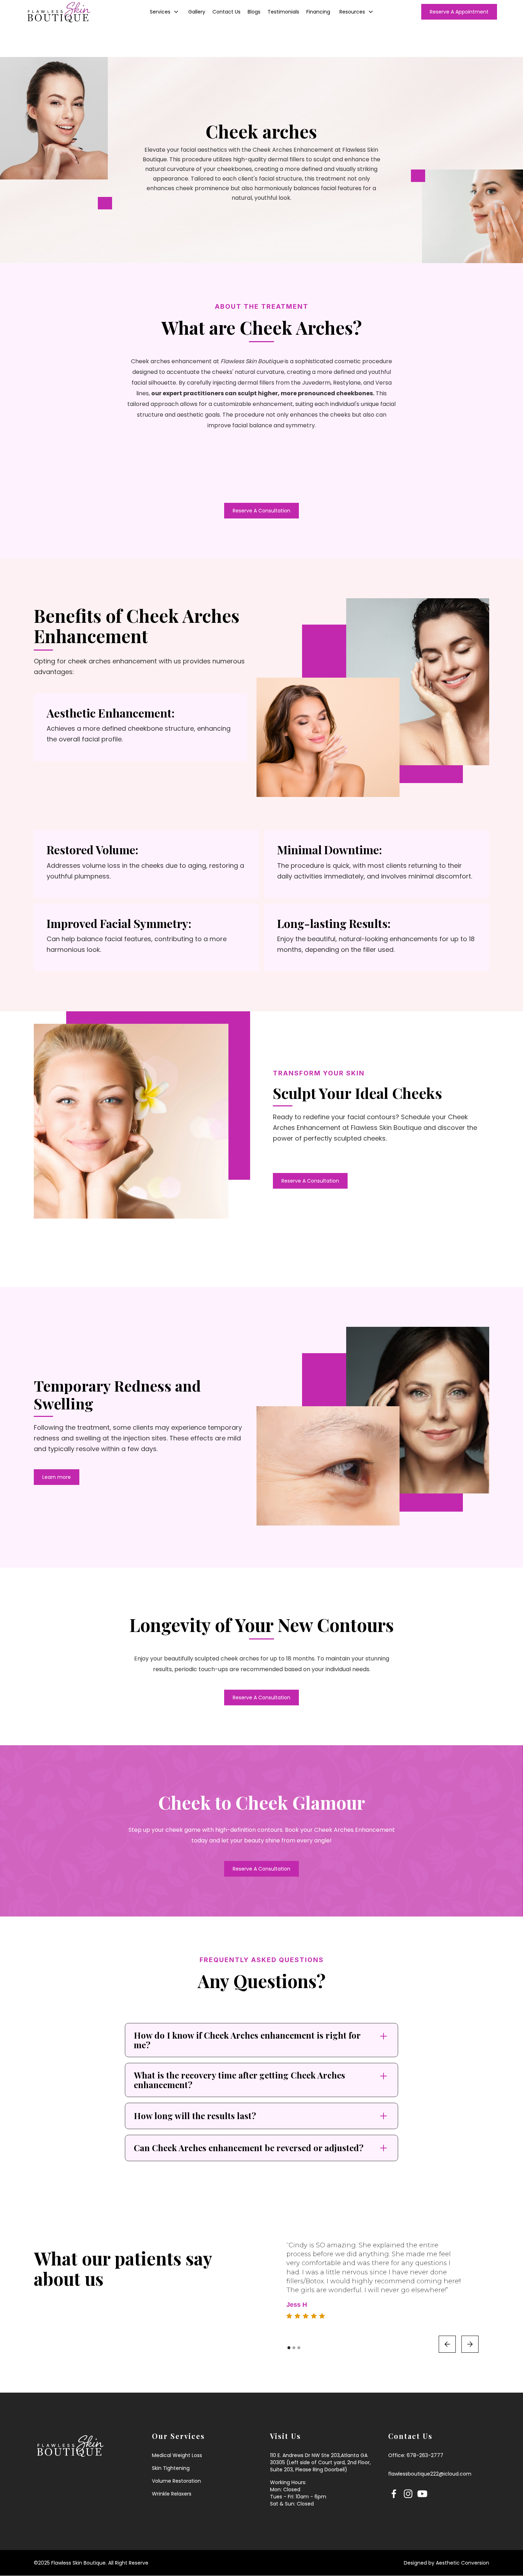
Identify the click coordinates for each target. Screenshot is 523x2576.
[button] (164, 12)
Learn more (57, 1477)
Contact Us (226, 12)
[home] (77, 12)
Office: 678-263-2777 (416, 2455)
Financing (318, 12)
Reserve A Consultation (261, 511)
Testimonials (283, 12)
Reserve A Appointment (459, 12)
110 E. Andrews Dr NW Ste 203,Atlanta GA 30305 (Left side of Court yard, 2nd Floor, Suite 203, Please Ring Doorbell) (320, 2462)
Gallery (197, 12)
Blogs (254, 12)
